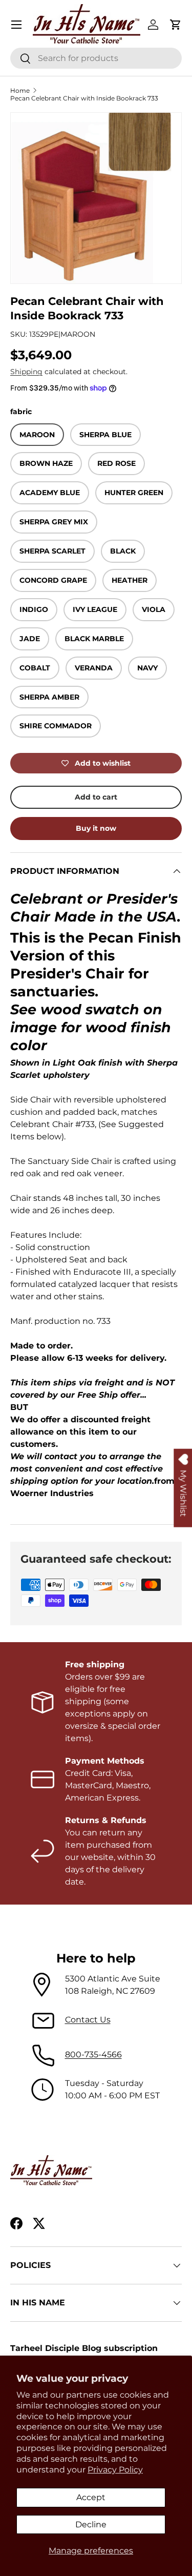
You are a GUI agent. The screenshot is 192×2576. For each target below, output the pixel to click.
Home (20, 90)
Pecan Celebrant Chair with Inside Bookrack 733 (84, 98)
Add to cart (96, 797)
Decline (91, 2524)
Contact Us (88, 2020)
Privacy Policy (115, 2470)
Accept (91, 2497)
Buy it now (96, 828)
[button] (176, 25)
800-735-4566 (93, 2054)
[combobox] (96, 58)
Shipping (26, 372)
